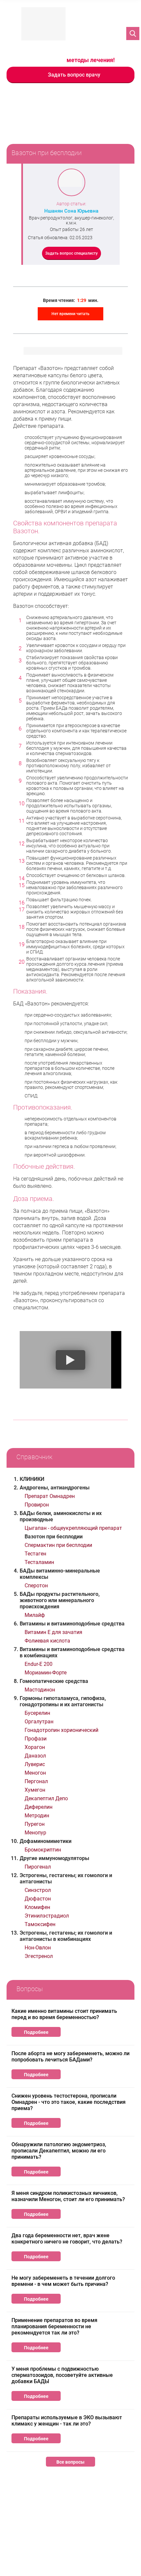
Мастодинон (40, 1690)
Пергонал (36, 1781)
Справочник (34, 1457)
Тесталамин (39, 1562)
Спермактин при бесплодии (58, 1545)
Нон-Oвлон (38, 1948)
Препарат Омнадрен (50, 1496)
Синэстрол (38, 1890)
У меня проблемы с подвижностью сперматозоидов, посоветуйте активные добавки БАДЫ (62, 2375)
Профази (36, 1739)
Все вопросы (70, 2462)
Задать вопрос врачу (74, 75)
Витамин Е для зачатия (53, 1632)
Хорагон (35, 1747)
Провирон (37, 1505)
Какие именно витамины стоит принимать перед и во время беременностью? (64, 2014)
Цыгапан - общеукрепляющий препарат (73, 1528)
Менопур (35, 1833)
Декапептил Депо (46, 1798)
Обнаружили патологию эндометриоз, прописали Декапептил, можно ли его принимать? (59, 2151)
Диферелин (39, 1807)
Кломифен (37, 1907)
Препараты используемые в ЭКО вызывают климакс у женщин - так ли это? (67, 2421)
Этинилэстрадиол (47, 1916)
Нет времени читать (70, 314)
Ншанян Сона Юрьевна (71, 211)
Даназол (35, 1756)
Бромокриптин (43, 1850)
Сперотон (36, 1586)
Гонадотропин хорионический (61, 1730)
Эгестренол (39, 1956)
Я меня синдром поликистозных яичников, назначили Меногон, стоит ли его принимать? (68, 2196)
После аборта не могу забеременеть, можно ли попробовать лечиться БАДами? (70, 2057)
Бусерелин (37, 1713)
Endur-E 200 (39, 1664)
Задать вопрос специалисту (71, 253)
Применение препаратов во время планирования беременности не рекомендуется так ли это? (54, 2326)
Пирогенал (38, 1867)
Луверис (35, 1764)
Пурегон (35, 1824)
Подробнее (36, 2032)
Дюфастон (38, 1899)
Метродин (37, 1816)
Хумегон (35, 1790)
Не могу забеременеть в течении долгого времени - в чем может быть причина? (63, 2281)
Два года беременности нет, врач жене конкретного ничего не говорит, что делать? (67, 2239)
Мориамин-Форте (46, 1673)
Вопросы (30, 1989)
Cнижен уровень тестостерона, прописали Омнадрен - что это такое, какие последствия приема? (69, 2102)
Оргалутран (39, 1722)
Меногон (35, 1773)
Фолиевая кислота (47, 1641)
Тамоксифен (40, 1924)
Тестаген (35, 1554)
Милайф (35, 1615)
